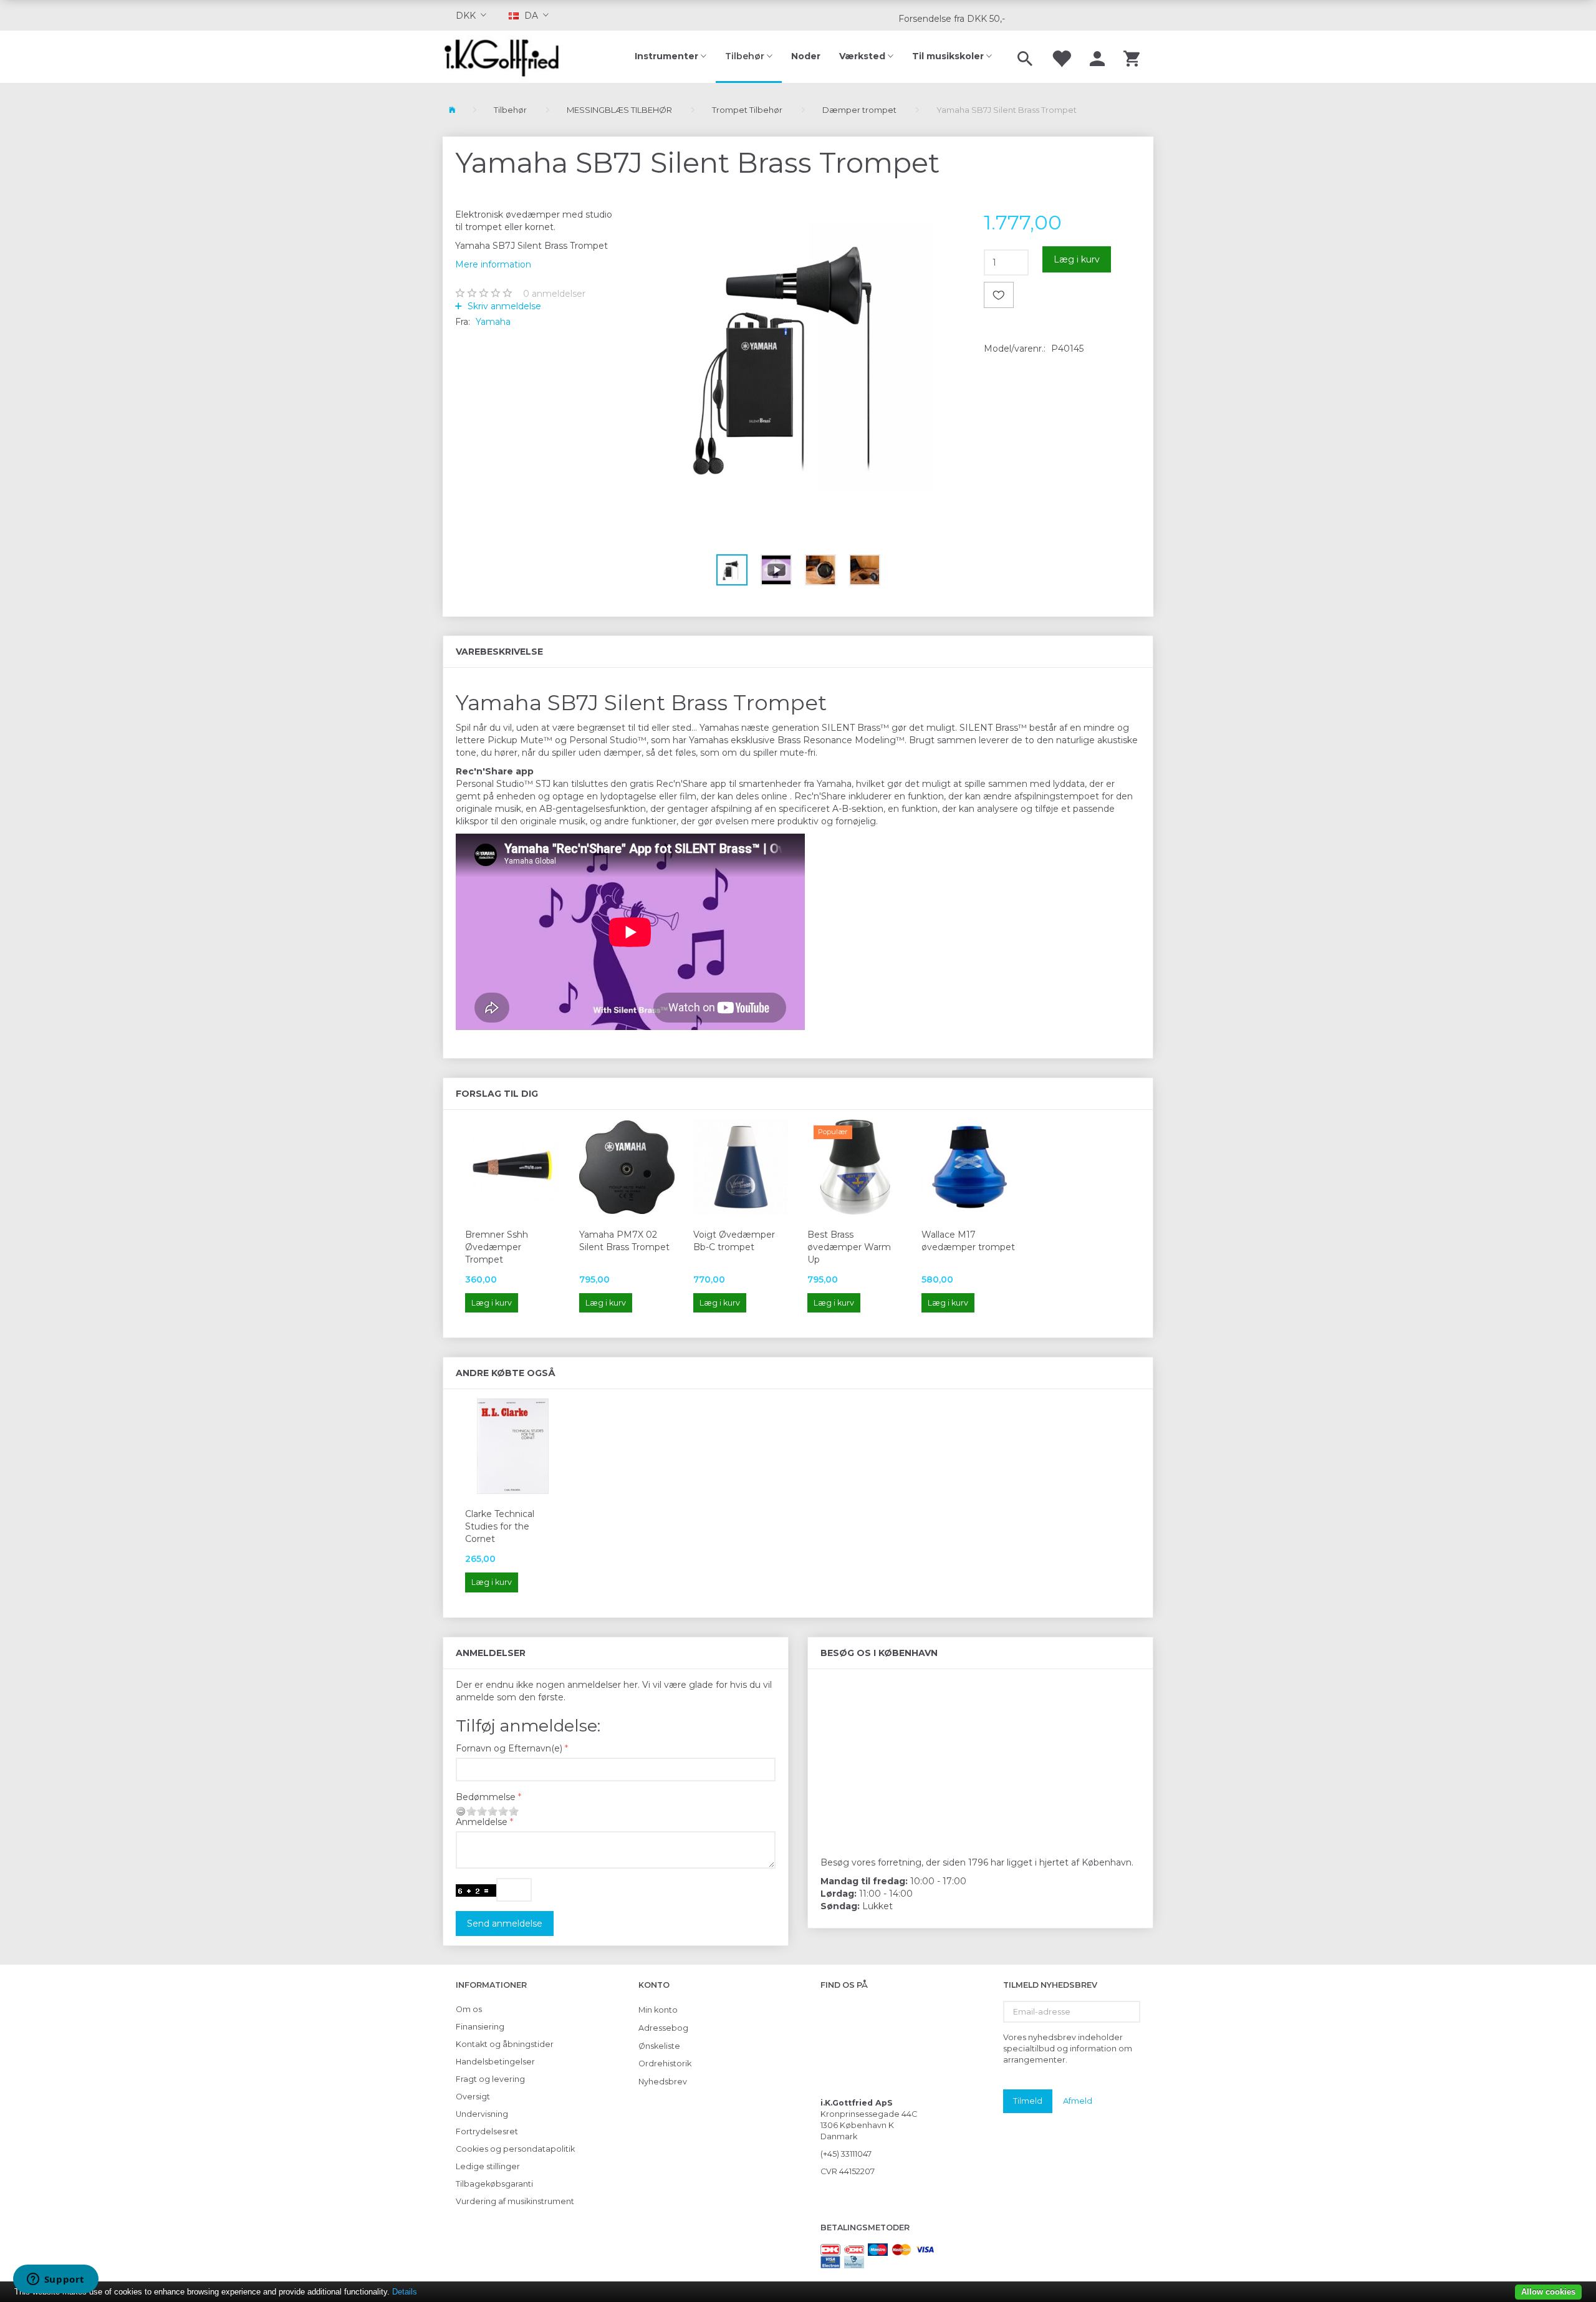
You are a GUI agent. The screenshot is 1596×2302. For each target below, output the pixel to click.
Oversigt (473, 2097)
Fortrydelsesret (487, 2131)
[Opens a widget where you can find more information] (55, 2280)
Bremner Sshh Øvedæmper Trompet (497, 1247)
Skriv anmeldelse (503, 306)
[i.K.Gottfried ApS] (507, 57)
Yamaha (493, 322)
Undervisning (482, 2114)
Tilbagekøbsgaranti (494, 2184)
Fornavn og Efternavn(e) (509, 1748)
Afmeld (1078, 2101)
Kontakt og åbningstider (505, 2044)
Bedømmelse (486, 1797)
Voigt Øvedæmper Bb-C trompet (734, 1241)
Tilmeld (1028, 2101)
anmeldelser (554, 294)
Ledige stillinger (488, 2166)
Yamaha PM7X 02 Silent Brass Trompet (624, 1241)
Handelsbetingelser (495, 2062)
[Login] (1097, 57)
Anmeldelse (482, 1822)
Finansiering (480, 2027)
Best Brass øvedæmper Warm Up (849, 1247)
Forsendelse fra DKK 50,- (952, 19)
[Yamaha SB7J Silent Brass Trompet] (798, 356)
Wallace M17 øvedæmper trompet (968, 1241)
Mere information (493, 264)
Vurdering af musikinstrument (515, 2201)
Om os (469, 2009)
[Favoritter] (1061, 57)
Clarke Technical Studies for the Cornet (500, 1526)
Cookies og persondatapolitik (515, 2149)
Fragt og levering (490, 2079)
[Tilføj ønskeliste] (999, 295)
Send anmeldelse (505, 1924)
